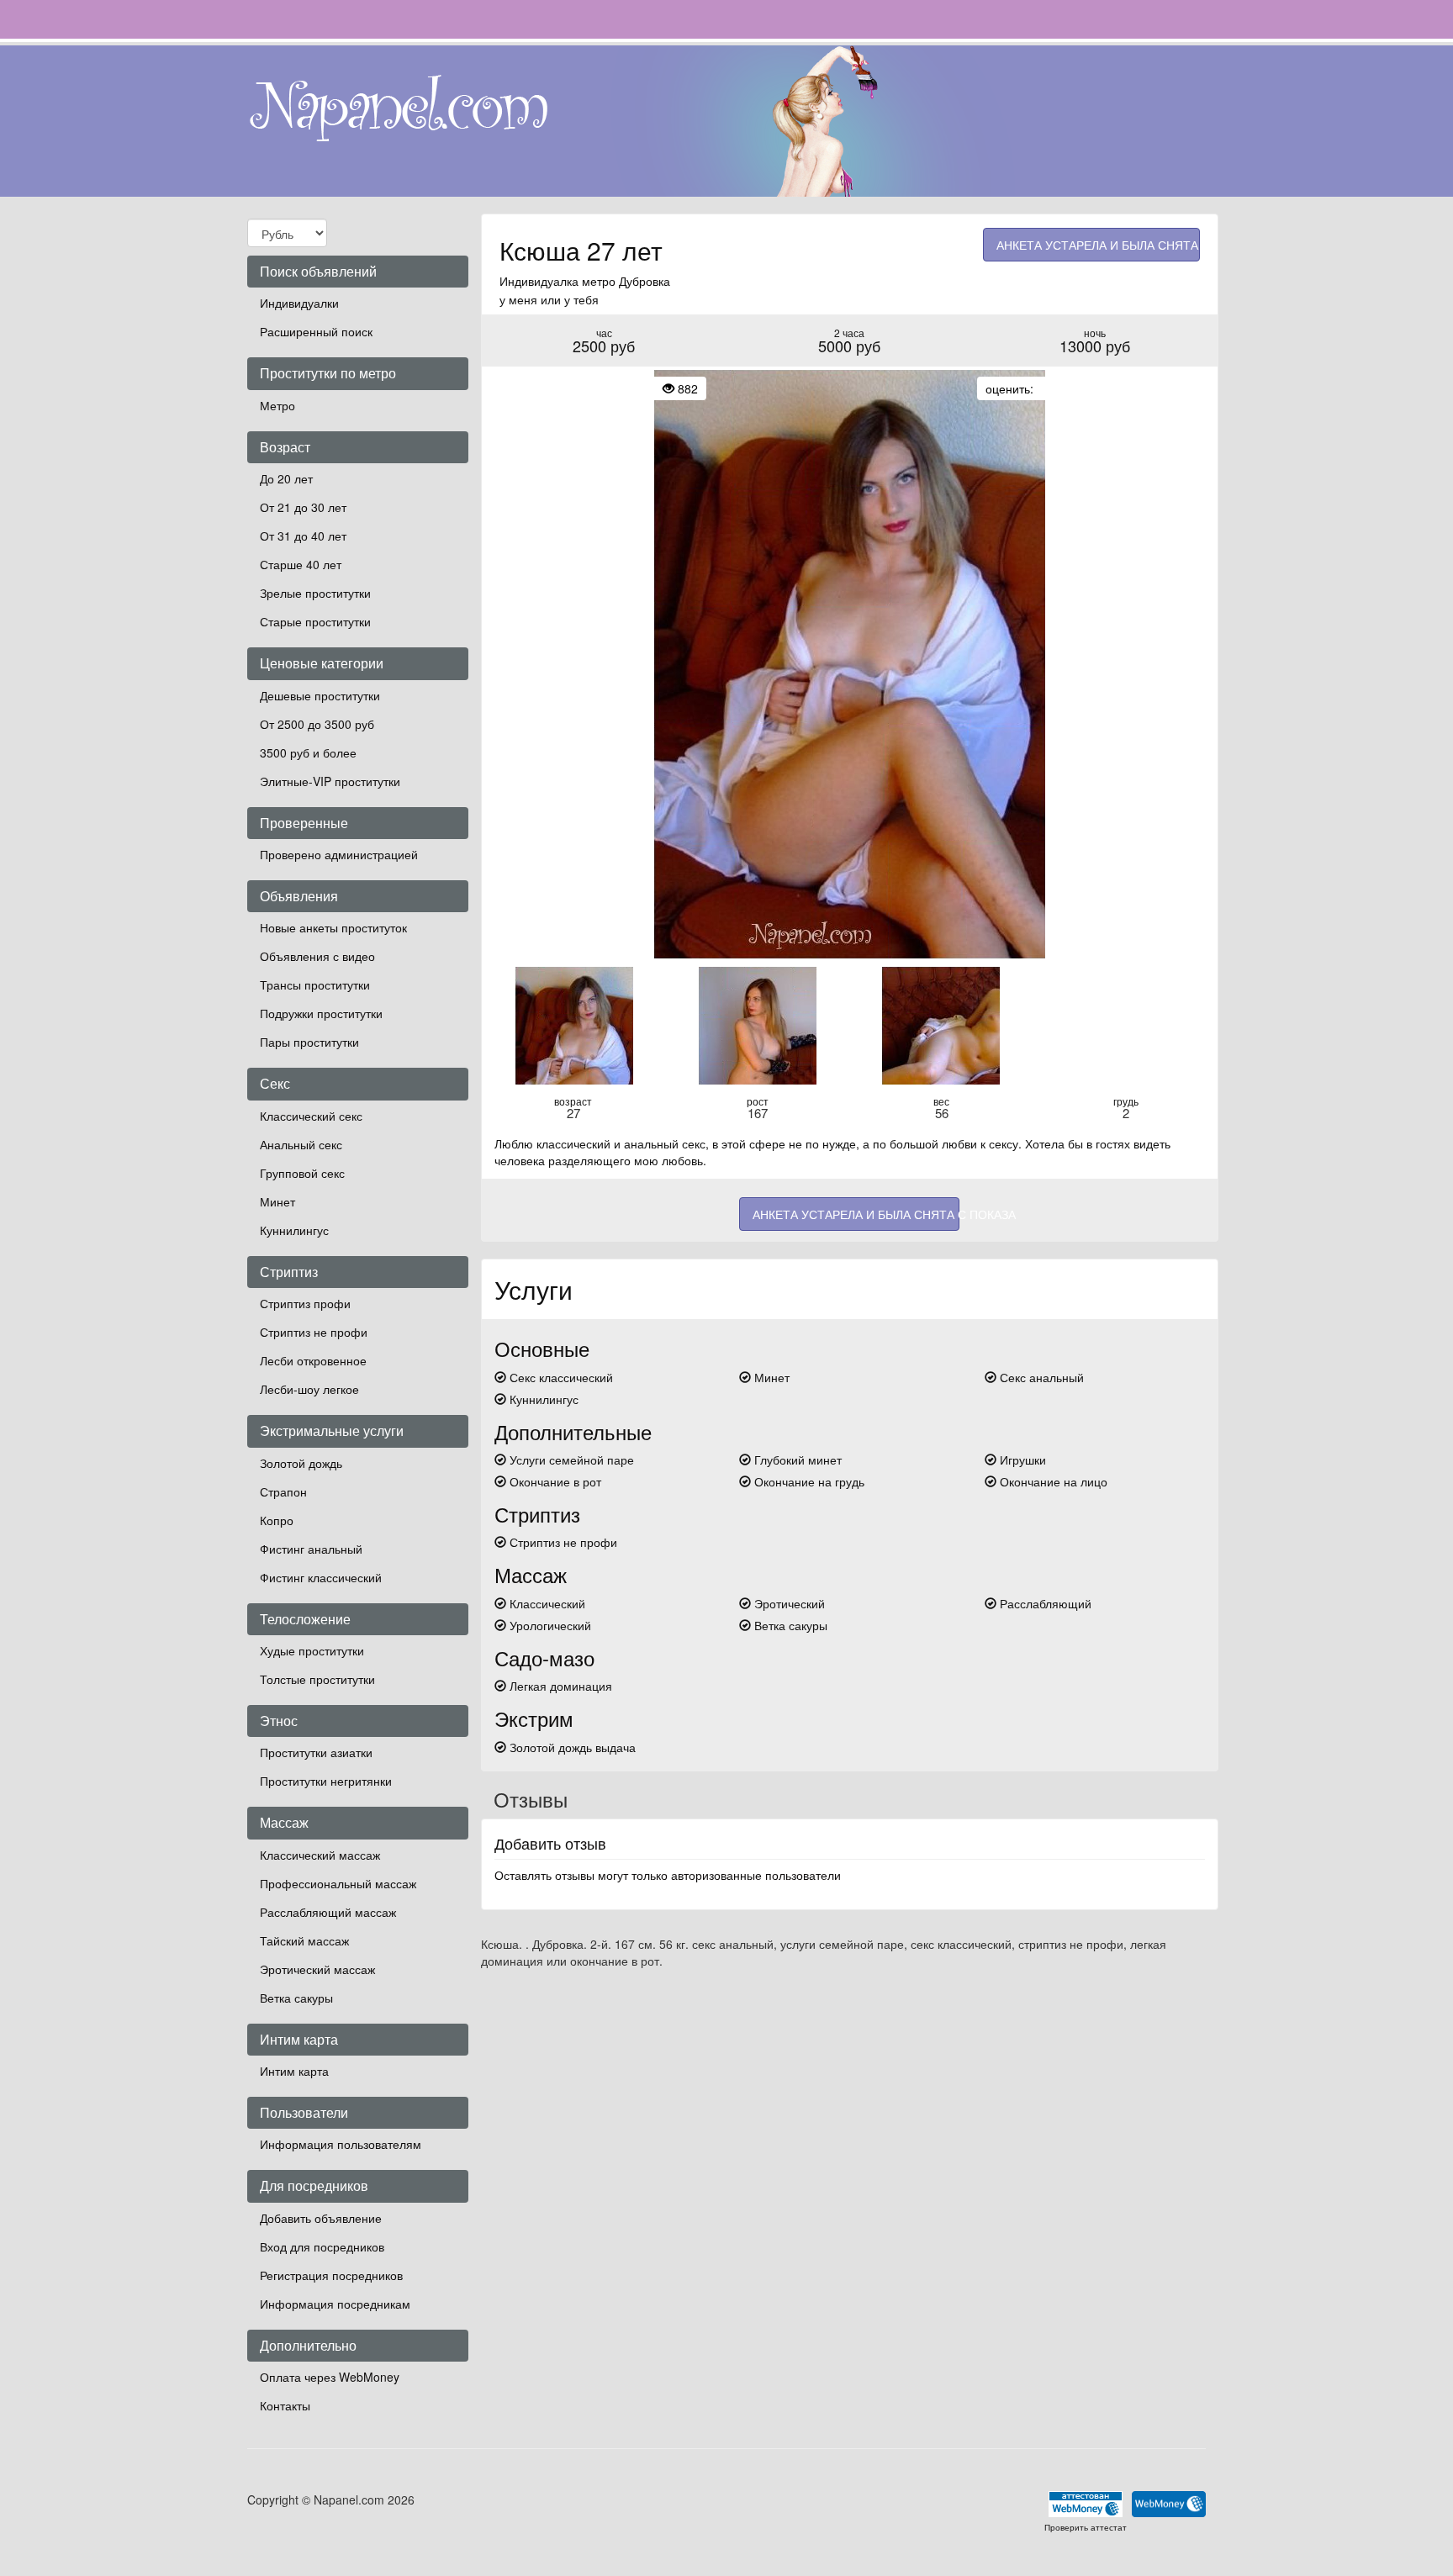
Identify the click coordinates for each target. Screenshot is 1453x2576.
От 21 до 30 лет (303, 507)
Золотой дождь (301, 1463)
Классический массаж (320, 1855)
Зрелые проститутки (315, 593)
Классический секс (311, 1116)
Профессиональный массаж (338, 1883)
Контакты (285, 2405)
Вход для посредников (322, 2246)
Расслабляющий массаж (328, 1912)
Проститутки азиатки (316, 1752)
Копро (277, 1520)
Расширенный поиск (316, 331)
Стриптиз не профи (314, 1332)
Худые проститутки (312, 1650)
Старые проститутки (315, 621)
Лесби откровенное (313, 1360)
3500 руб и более (308, 752)
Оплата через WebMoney (330, 2377)
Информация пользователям (341, 2144)
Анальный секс (301, 1144)
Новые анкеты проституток (333, 927)
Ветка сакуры (296, 1998)
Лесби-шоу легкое (309, 1389)
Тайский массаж (304, 1940)
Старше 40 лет (301, 564)
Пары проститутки (309, 1042)
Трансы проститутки (315, 984)
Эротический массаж (317, 1969)
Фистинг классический (321, 1577)
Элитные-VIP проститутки (330, 781)
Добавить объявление (321, 2218)
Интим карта (294, 2071)
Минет (277, 1201)
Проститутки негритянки (326, 1781)
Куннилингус (294, 1230)
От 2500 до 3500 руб (317, 724)
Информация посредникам (335, 2304)
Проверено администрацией (339, 854)
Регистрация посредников (331, 2275)
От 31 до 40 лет (303, 536)
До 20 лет (286, 478)
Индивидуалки (299, 303)
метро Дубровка (626, 281)
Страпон (283, 1491)
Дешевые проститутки (320, 695)
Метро (277, 405)
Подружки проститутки (321, 1013)
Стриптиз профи (305, 1303)
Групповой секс (302, 1173)
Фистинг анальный (311, 1549)
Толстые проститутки (317, 1679)
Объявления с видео (317, 956)
